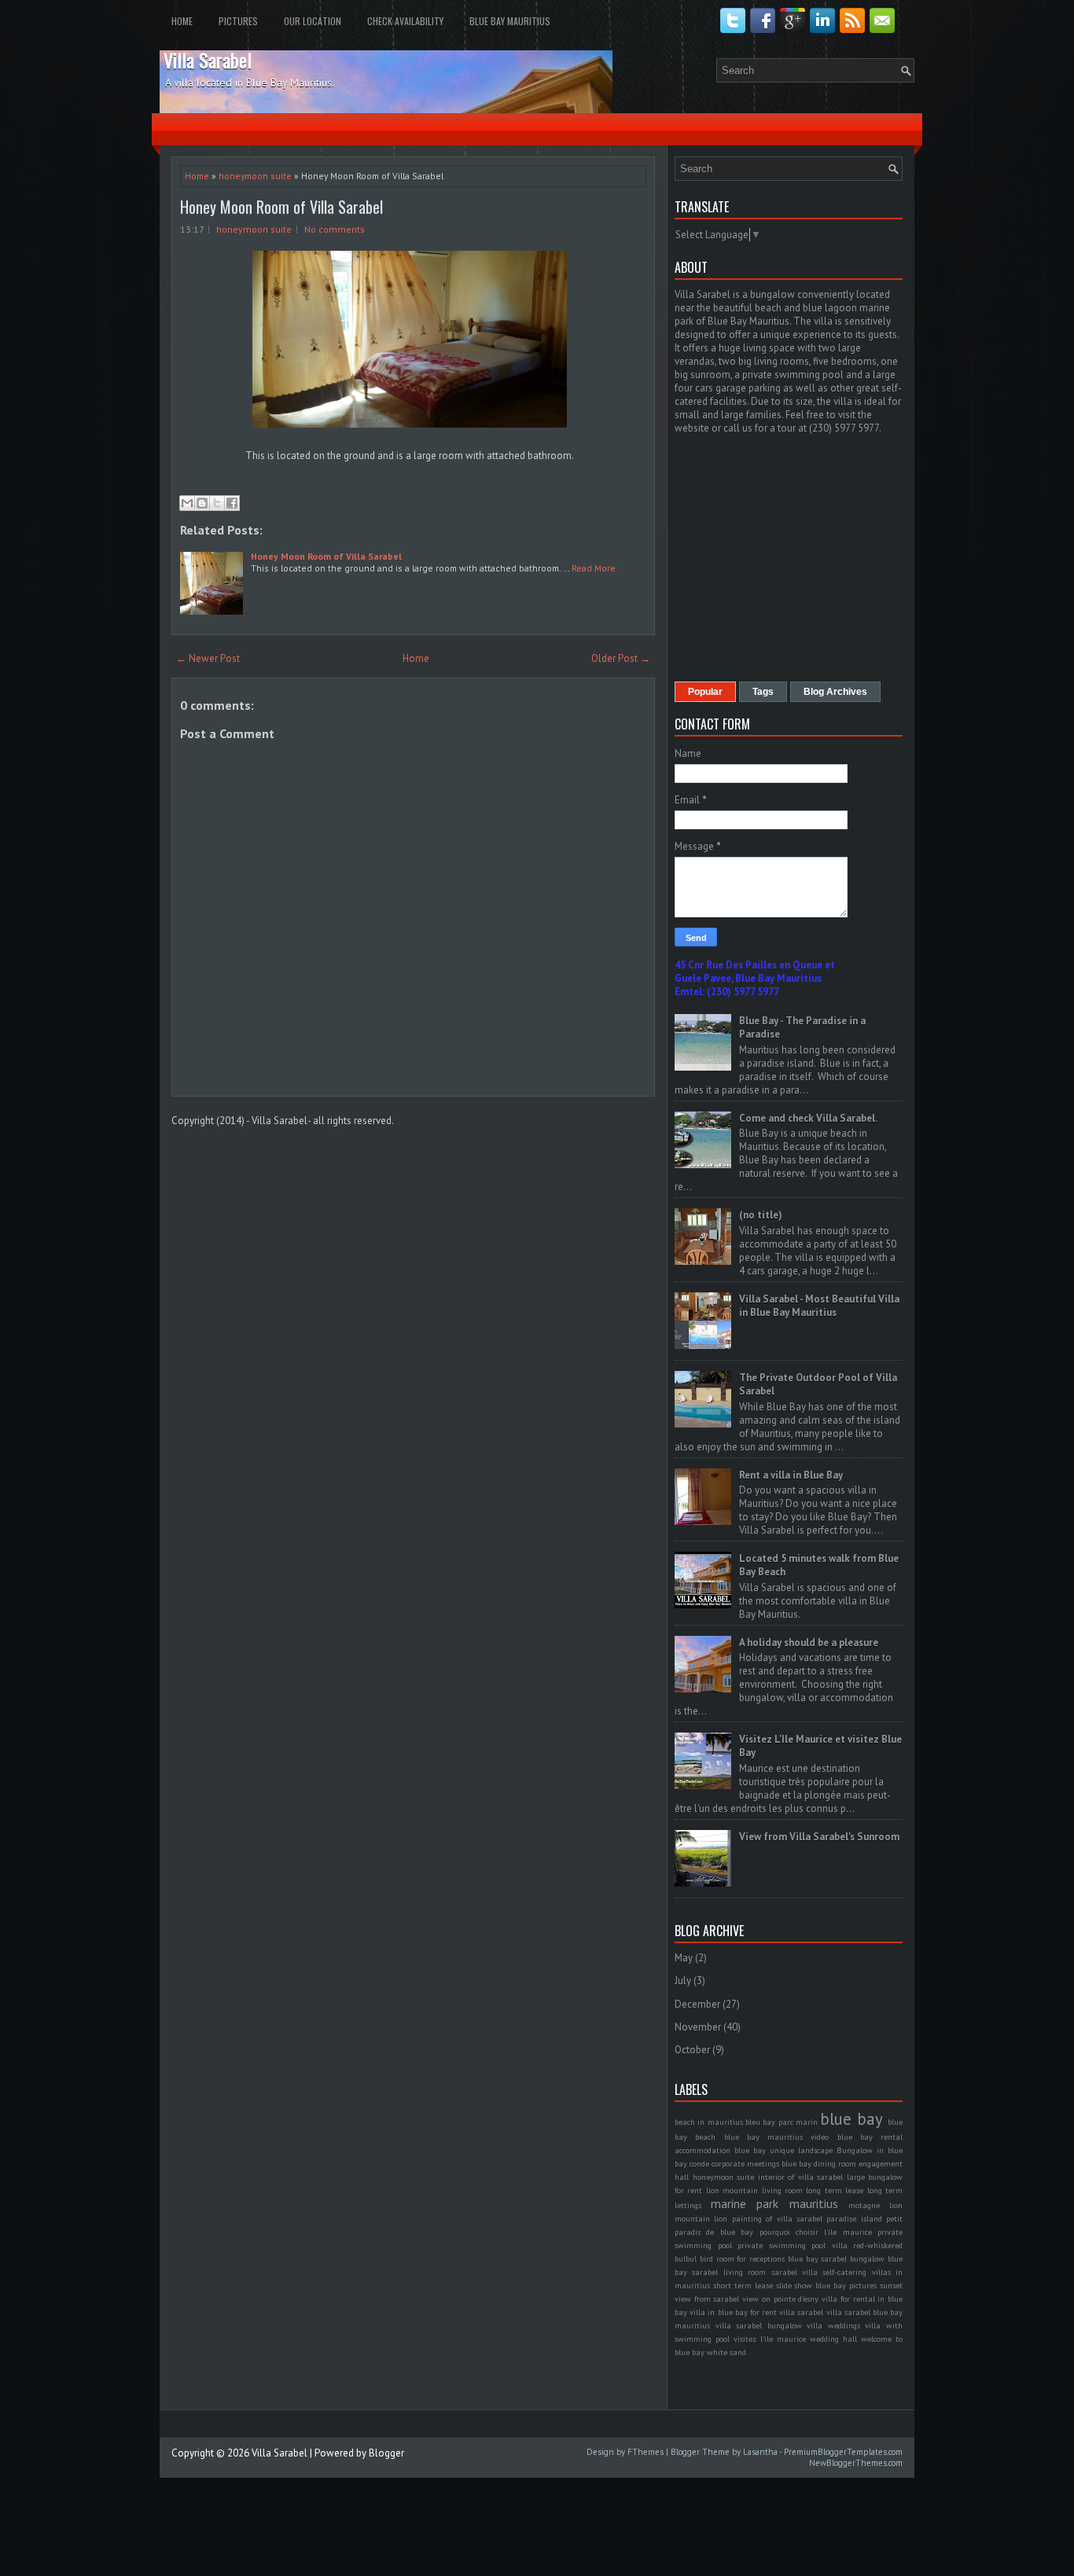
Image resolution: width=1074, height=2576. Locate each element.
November (698, 2027)
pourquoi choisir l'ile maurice (816, 2232)
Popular (705, 692)
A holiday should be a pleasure (809, 1643)
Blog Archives (835, 692)
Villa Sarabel (208, 60)
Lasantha (760, 2452)
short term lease (743, 2285)
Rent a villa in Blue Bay (791, 1475)
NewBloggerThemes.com (856, 2463)
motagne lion (875, 2205)
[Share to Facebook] (232, 503)
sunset (891, 2285)
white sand (726, 2352)
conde (699, 2163)
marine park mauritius (774, 2203)
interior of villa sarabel (801, 2177)
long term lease (835, 2190)
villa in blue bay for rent (733, 2312)
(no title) (761, 1215)
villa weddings (833, 2325)
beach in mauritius (709, 2122)
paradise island (854, 2218)
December (697, 2004)
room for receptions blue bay (767, 2258)
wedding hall (833, 2339)
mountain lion (701, 2218)
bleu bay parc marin (782, 2122)
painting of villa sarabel (777, 2218)
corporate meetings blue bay (761, 2163)
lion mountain (732, 2190)
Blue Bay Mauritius (510, 21)
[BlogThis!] (202, 503)
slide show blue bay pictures (827, 2285)
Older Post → (621, 658)
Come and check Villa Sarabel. (808, 1118)
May (684, 1958)
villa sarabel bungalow (759, 2325)
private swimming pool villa (793, 2245)
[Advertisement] (807, 557)
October (692, 2050)
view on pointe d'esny (780, 2299)
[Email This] (187, 503)
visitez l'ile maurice (770, 2339)
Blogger (386, 2453)
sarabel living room (729, 2272)
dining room (835, 2163)
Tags (763, 692)
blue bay (851, 2119)
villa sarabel (801, 2312)
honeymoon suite (255, 176)
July (683, 1981)
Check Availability (405, 21)
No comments (335, 229)
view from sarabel (707, 2299)
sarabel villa (794, 2272)
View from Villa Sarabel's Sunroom (819, 1837)
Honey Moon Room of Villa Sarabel (281, 207)
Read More (594, 568)
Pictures (238, 21)
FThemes (646, 2452)
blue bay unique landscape (783, 2150)
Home (182, 21)
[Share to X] (217, 503)
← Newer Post (208, 658)
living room (782, 2190)
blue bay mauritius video (777, 2137)
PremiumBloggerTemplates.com (843, 2452)
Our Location (313, 21)
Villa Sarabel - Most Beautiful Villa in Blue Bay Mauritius (819, 1306)
